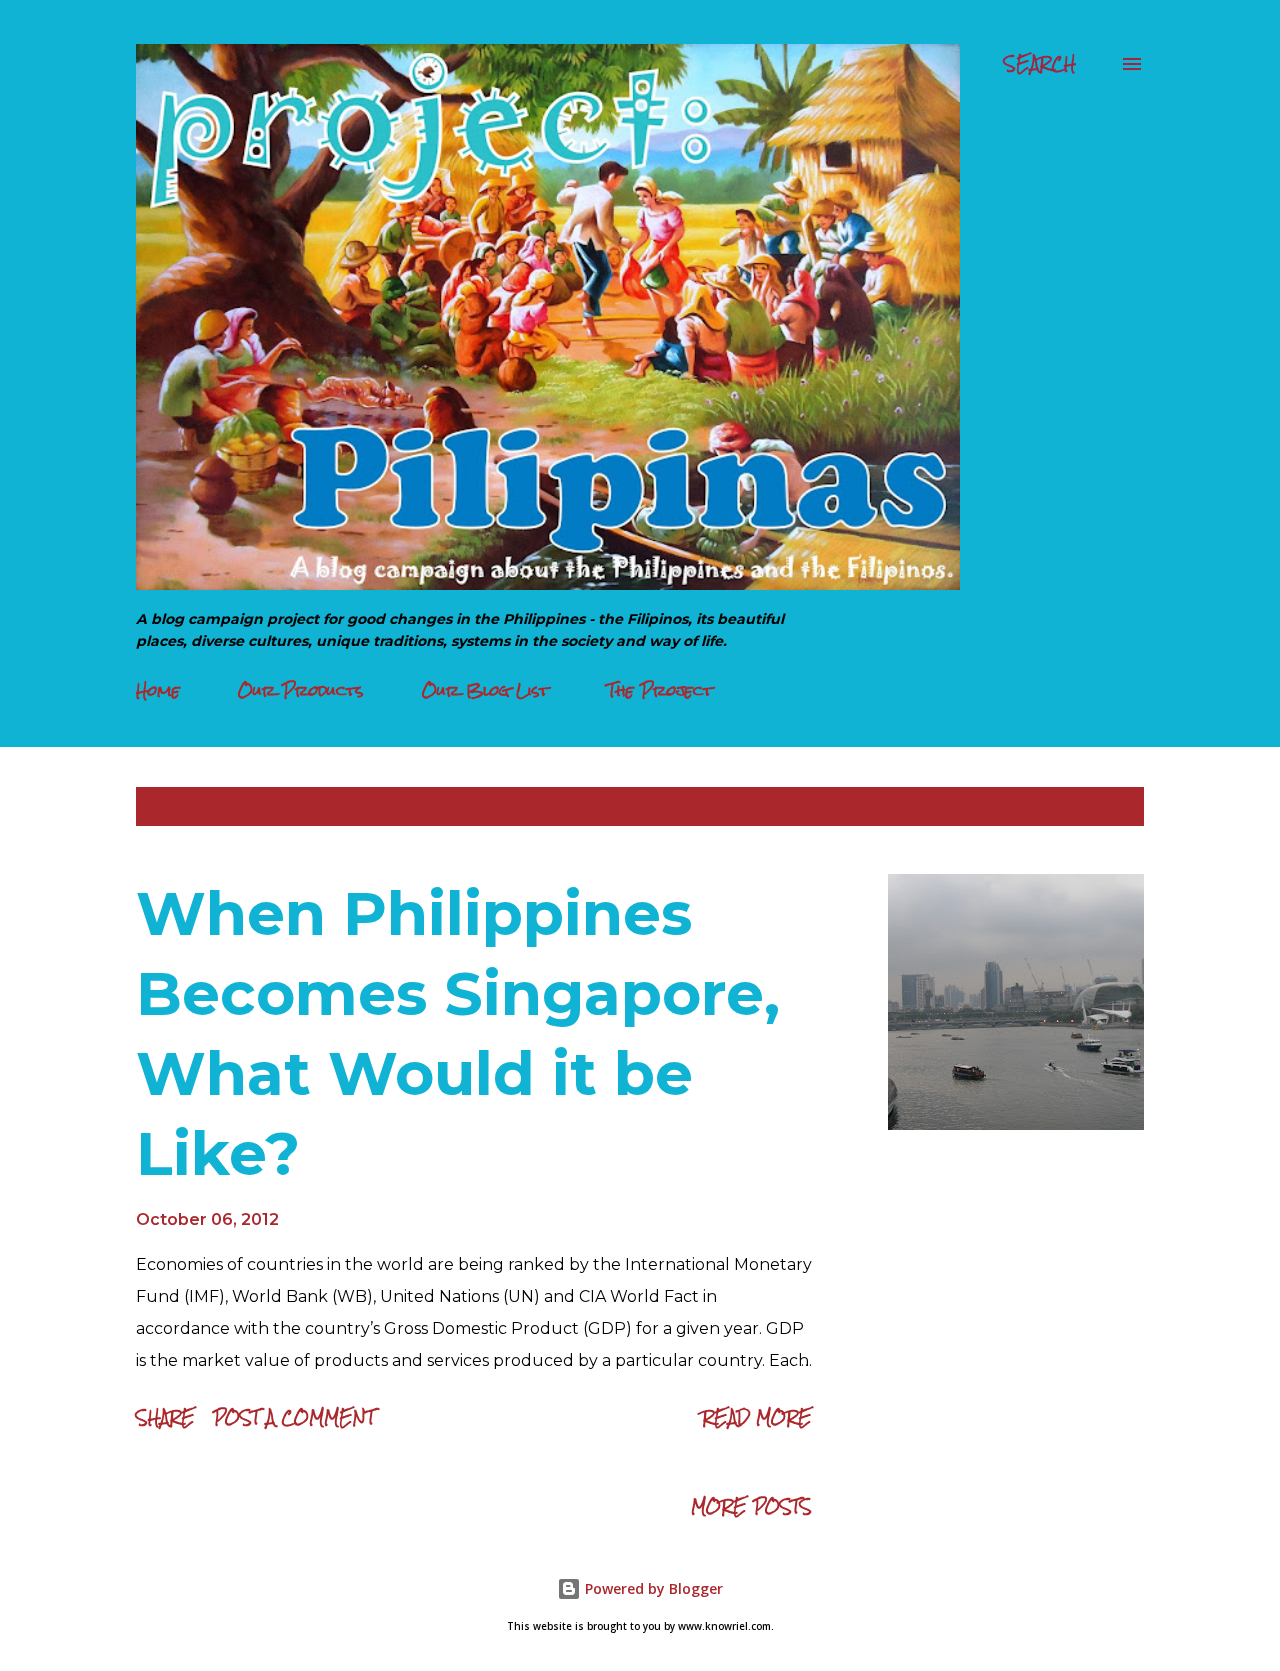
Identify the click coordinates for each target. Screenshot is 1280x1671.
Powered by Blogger (652, 1588)
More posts (751, 1506)
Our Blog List (485, 690)
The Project (660, 690)
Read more (757, 1417)
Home (158, 690)
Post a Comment (294, 1417)
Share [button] (165, 1417)
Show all (1088, 806)
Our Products (301, 690)
